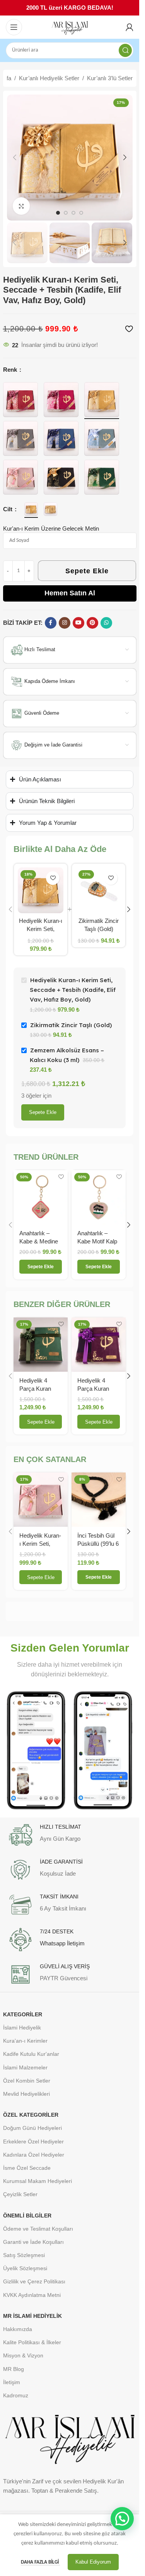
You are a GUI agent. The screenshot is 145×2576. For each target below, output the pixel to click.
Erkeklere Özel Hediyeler (33, 2141)
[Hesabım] (130, 27)
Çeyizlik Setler (20, 2194)
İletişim (12, 2382)
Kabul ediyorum (93, 2562)
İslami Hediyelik (22, 2028)
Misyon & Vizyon (23, 2355)
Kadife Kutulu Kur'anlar (31, 2054)
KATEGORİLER (23, 2014)
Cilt (9, 509)
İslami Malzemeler (25, 2067)
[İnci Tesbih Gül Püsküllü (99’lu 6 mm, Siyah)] (99, 1500)
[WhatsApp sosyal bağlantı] (106, 623)
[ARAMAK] (125, 50)
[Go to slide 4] (81, 213)
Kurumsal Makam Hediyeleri (38, 2181)
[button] (15, 157)
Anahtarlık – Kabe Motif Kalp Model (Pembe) (97, 1241)
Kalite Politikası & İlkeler (32, 2342)
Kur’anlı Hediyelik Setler (49, 78)
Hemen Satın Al (70, 593)
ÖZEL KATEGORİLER (31, 2115)
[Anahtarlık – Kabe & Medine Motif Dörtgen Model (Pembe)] (41, 1197)
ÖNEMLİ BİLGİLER (27, 2216)
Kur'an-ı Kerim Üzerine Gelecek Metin (51, 528)
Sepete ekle (43, 1112)
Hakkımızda (18, 2329)
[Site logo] (70, 27)
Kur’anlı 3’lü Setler (110, 78)
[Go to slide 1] (58, 213)
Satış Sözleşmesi (24, 2255)
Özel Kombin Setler (27, 2081)
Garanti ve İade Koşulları (33, 2242)
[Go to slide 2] (66, 213)
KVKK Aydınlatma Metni (32, 2295)
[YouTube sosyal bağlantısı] (78, 623)
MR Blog (14, 2369)
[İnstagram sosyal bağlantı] (65, 623)
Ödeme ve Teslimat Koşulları (38, 2229)
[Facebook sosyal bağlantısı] (51, 623)
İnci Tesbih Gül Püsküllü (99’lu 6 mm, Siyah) (98, 1544)
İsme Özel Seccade (27, 2168)
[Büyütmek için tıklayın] (21, 206)
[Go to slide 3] (73, 213)
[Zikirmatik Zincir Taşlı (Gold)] (99, 890)
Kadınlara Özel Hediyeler (34, 2155)
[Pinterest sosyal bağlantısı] (92, 623)
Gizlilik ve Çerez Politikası (34, 2281)
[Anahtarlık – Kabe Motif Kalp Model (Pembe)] (99, 1197)
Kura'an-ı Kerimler (25, 2041)
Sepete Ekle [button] (41, 1422)
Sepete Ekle (87, 571)
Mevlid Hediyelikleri (26, 2094)
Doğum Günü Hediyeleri (32, 2128)
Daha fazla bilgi (40, 2562)
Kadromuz (16, 2395)
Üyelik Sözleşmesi (25, 2268)
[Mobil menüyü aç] (14, 27)
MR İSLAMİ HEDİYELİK (32, 2316)
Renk (11, 370)
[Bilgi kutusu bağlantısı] (70, 1835)
